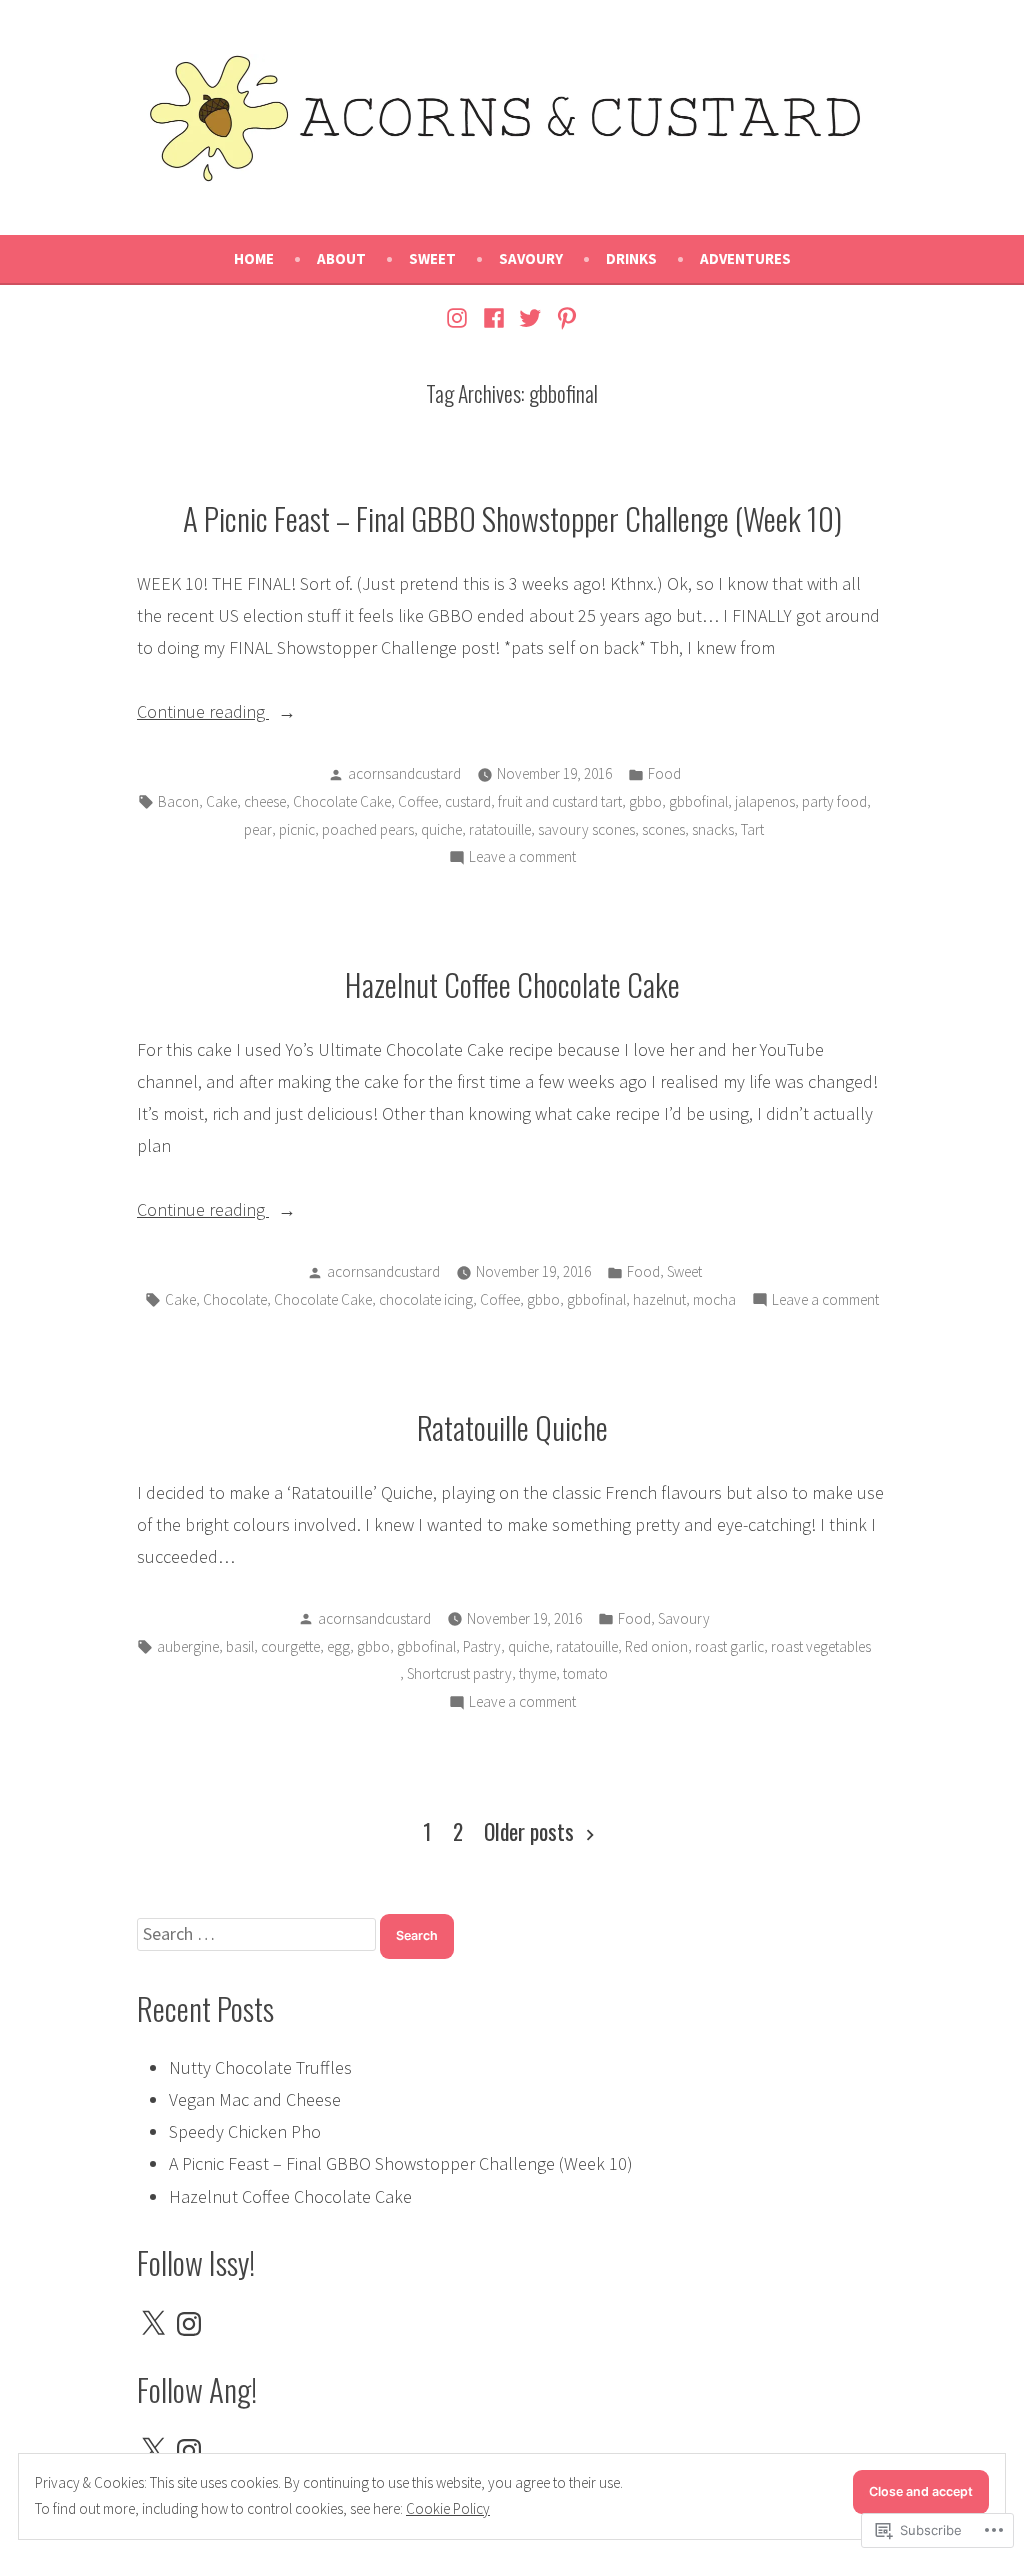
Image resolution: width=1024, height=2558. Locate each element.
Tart (752, 829)
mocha (714, 1299)
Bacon (178, 801)
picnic (297, 829)
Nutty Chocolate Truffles (260, 2067)
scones (663, 829)
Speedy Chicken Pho (245, 2131)
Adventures (745, 258)
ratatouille (500, 829)
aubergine (188, 1646)
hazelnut (659, 1299)
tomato (585, 1673)
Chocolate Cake (342, 801)
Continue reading (203, 713)
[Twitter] (530, 317)
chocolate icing (426, 1299)
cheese (265, 801)
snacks (713, 829)
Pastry (482, 1646)
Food (664, 773)
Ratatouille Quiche (512, 1427)
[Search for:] (258, 1933)
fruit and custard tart (560, 801)
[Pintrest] (564, 317)
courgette (290, 1646)
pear (258, 829)
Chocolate (235, 1299)
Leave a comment (522, 858)
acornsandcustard (404, 773)
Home (254, 258)
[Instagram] (459, 317)
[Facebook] (493, 317)
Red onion (656, 1646)
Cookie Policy (448, 2508)
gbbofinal (698, 801)
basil (240, 1646)
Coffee (418, 801)
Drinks (631, 258)
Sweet (432, 258)
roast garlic (729, 1646)
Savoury (531, 258)
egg (338, 1646)
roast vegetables (821, 1646)
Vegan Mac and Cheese (255, 2099)
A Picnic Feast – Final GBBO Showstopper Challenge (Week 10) (512, 518)
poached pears (368, 829)
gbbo (645, 801)
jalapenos (765, 801)
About (341, 258)
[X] (153, 2324)
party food (834, 801)
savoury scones (586, 829)
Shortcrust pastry (459, 1673)
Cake (221, 801)
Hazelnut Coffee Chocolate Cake (512, 984)
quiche (441, 829)
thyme (537, 1673)
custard (468, 801)
